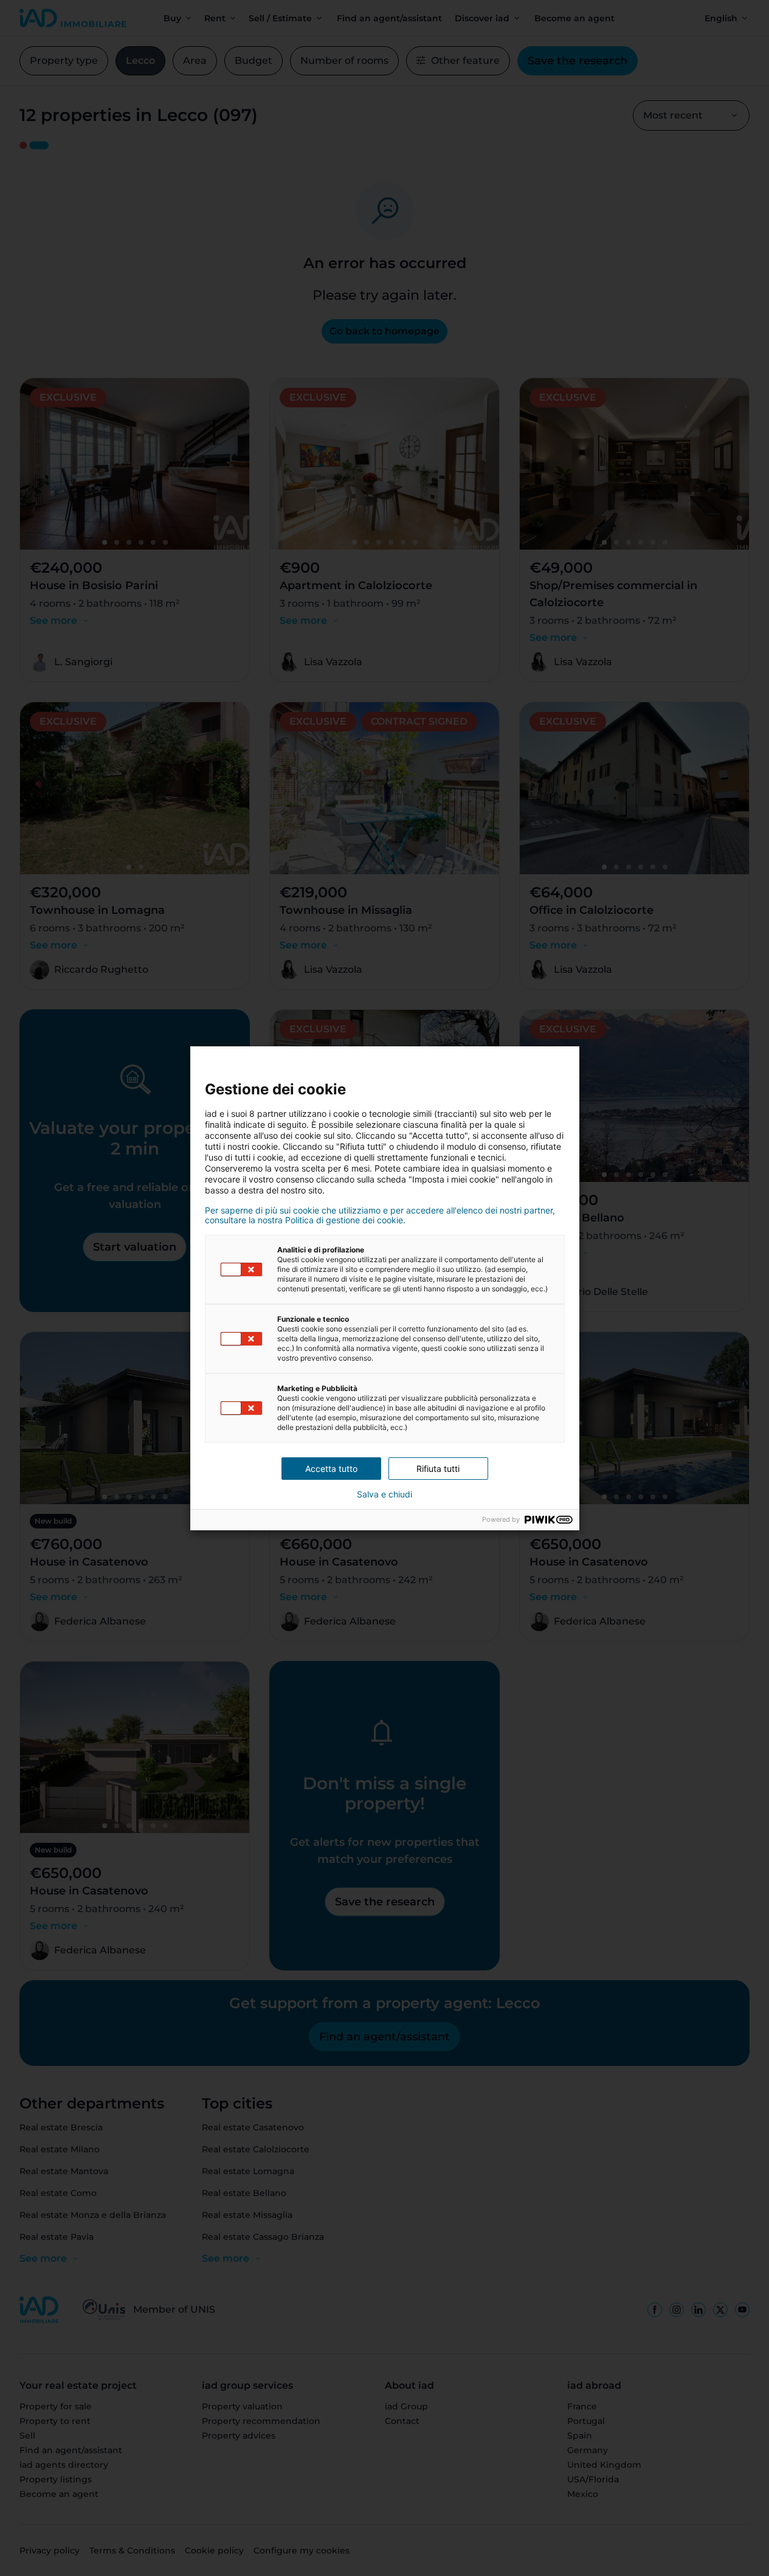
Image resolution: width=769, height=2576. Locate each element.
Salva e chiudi (384, 1494)
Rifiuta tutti (438, 1469)
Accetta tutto (331, 1469)
